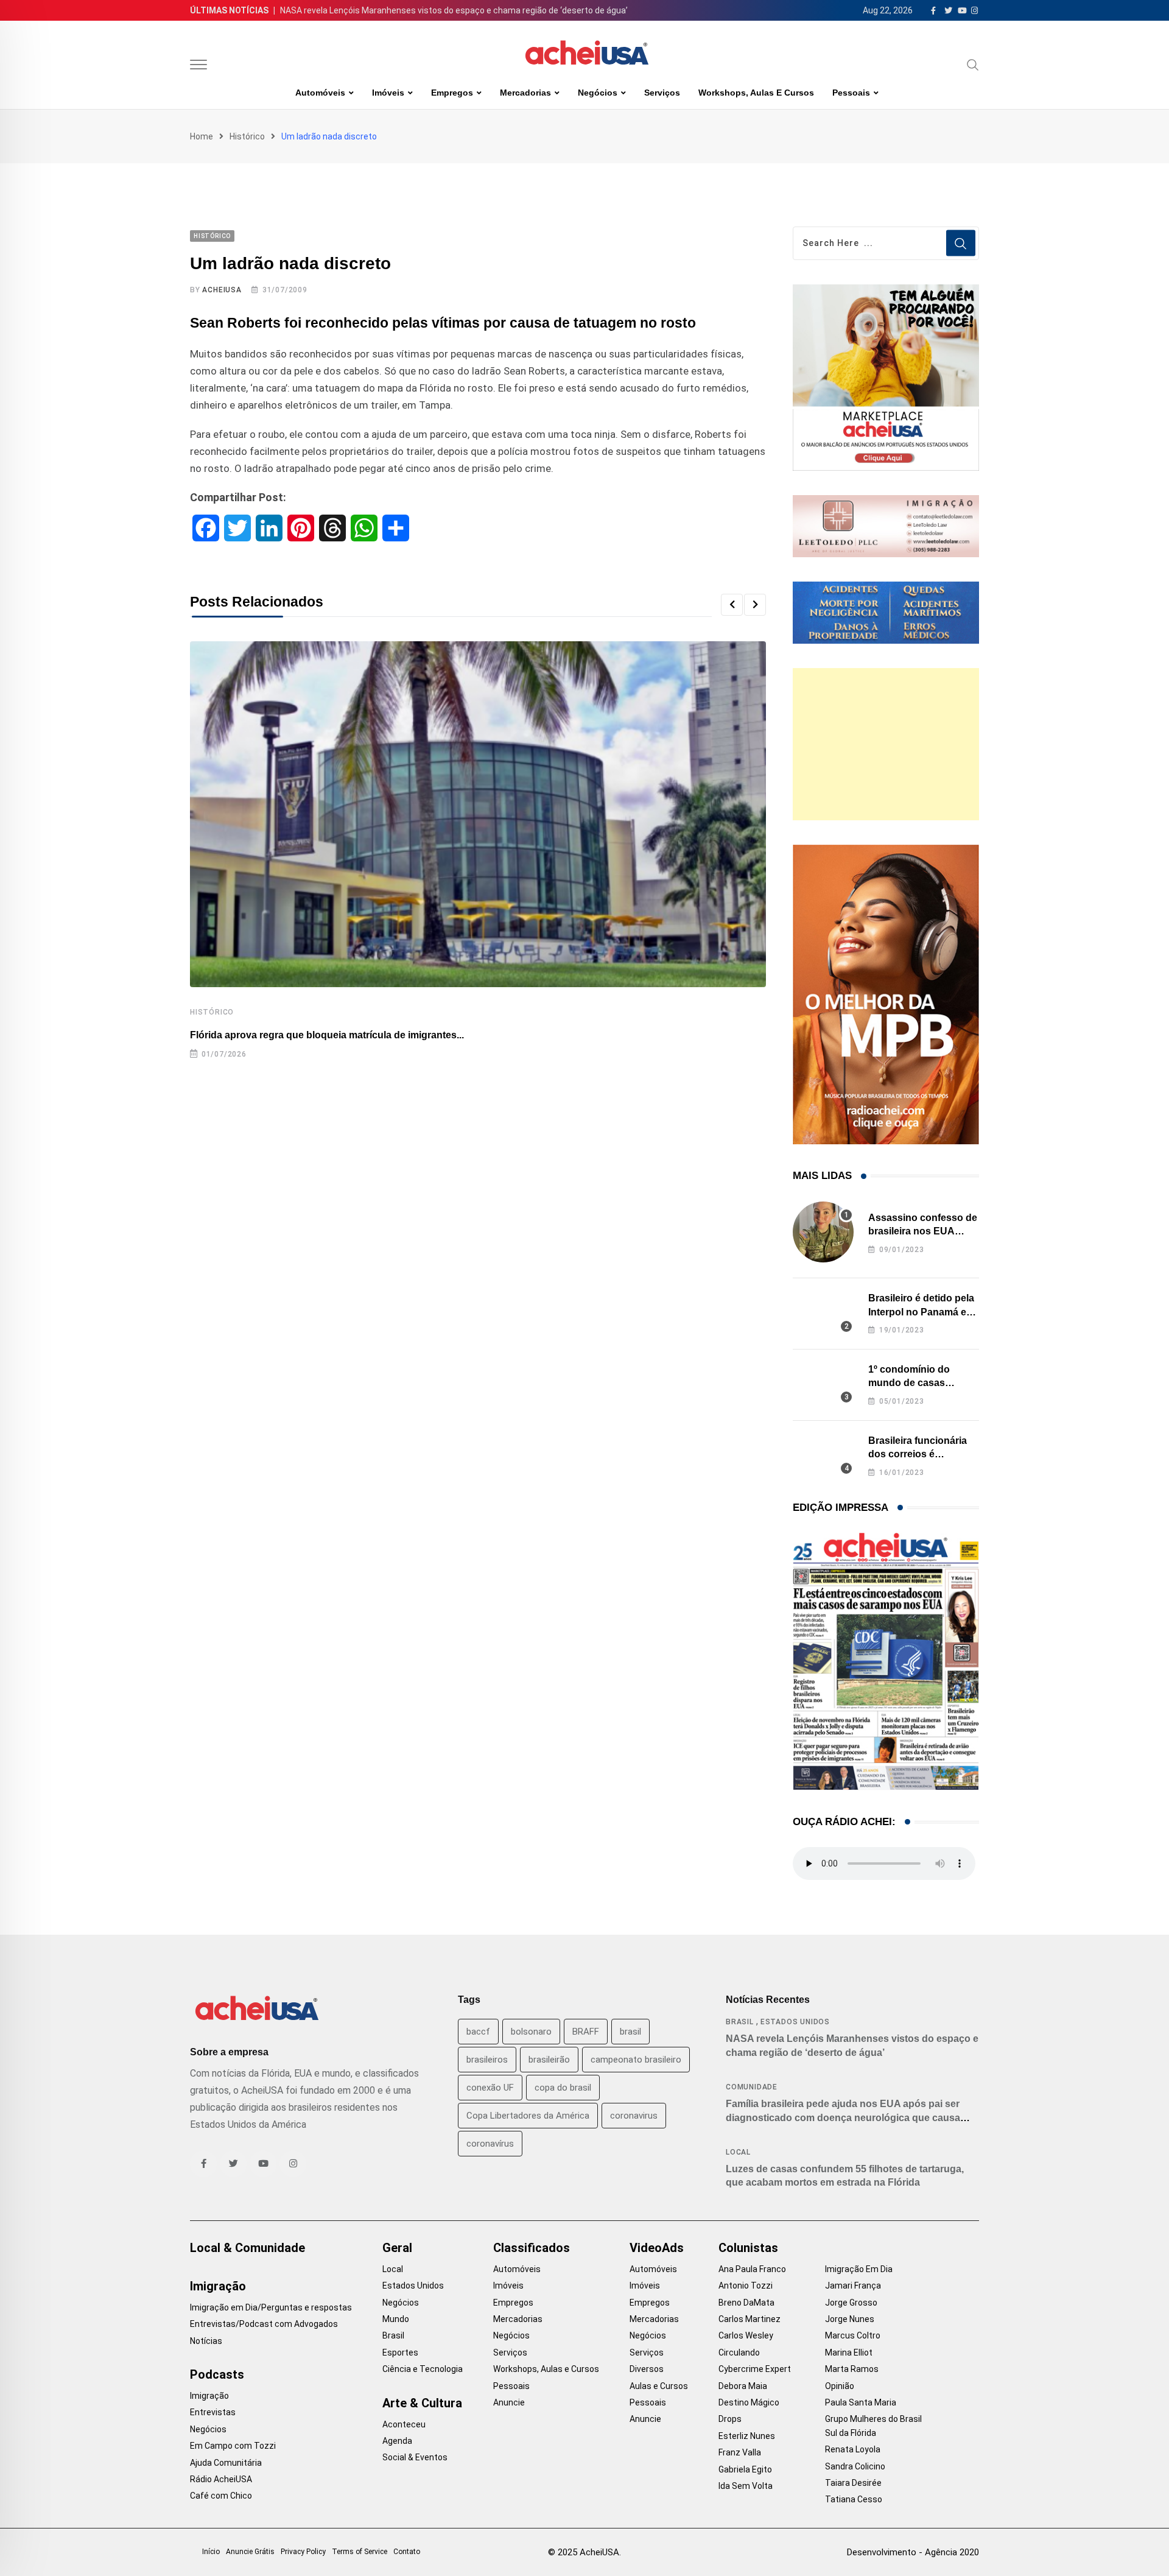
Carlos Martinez (749, 2319)
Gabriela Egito (745, 2469)
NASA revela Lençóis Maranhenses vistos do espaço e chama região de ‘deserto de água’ (454, 10)
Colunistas (748, 2248)
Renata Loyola (853, 2449)
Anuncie (509, 2402)
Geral (397, 2248)
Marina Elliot (849, 2353)
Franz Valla (740, 2452)
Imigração (218, 2286)
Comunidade (752, 2087)
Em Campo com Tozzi (233, 2446)
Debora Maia (743, 2386)
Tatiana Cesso (854, 2499)
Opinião (840, 2386)
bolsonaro (531, 2032)
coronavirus (634, 2116)
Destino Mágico (749, 2402)
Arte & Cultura (422, 2403)
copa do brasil (563, 2088)
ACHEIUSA (222, 290)
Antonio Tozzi (746, 2286)
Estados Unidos (795, 2022)
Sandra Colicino (855, 2466)
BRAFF (586, 2032)
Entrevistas (213, 2412)
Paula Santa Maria (861, 2402)
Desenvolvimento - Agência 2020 (913, 2552)
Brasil (740, 2022)
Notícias (206, 2341)
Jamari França (853, 2286)
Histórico (247, 136)
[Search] (973, 65)
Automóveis (320, 93)
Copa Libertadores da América (528, 2116)
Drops (730, 2419)
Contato (407, 2552)
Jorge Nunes (850, 2319)
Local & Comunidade (247, 2248)
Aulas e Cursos (659, 2386)
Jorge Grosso (851, 2303)
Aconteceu (404, 2424)
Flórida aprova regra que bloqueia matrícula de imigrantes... (327, 1035)
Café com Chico (221, 2496)
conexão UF (490, 2088)
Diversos (647, 2369)
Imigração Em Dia (859, 2269)
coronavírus (490, 2144)
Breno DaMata (746, 2303)
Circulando (739, 2353)
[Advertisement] (886, 744)
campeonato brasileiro (636, 2060)
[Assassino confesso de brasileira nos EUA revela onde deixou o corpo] (823, 1232)
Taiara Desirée (853, 2483)
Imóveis (388, 93)
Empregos (452, 93)
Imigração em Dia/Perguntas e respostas (271, 2307)
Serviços (662, 93)
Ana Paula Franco (752, 2269)
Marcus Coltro (853, 2335)
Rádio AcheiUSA (221, 2479)
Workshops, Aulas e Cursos (756, 93)
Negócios (598, 93)
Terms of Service (360, 2552)
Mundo (396, 2319)
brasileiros (487, 2060)
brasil (630, 2032)
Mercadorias (525, 93)
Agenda (397, 2441)
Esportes (400, 2353)
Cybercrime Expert (755, 2369)
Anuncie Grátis (250, 2552)
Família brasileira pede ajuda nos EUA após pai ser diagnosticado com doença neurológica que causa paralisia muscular (843, 2117)
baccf (478, 2032)
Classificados (532, 2248)
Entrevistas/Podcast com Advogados (264, 2324)
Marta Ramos (852, 2369)
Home (202, 136)
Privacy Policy (303, 2552)
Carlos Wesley (746, 2335)
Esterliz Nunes (747, 2436)
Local (738, 2152)
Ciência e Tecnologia (423, 2369)
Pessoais (851, 93)
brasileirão (549, 2060)
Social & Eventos (415, 2457)
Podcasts (217, 2374)
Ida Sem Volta (746, 2486)
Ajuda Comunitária (226, 2463)
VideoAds (657, 2248)
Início (211, 2552)
